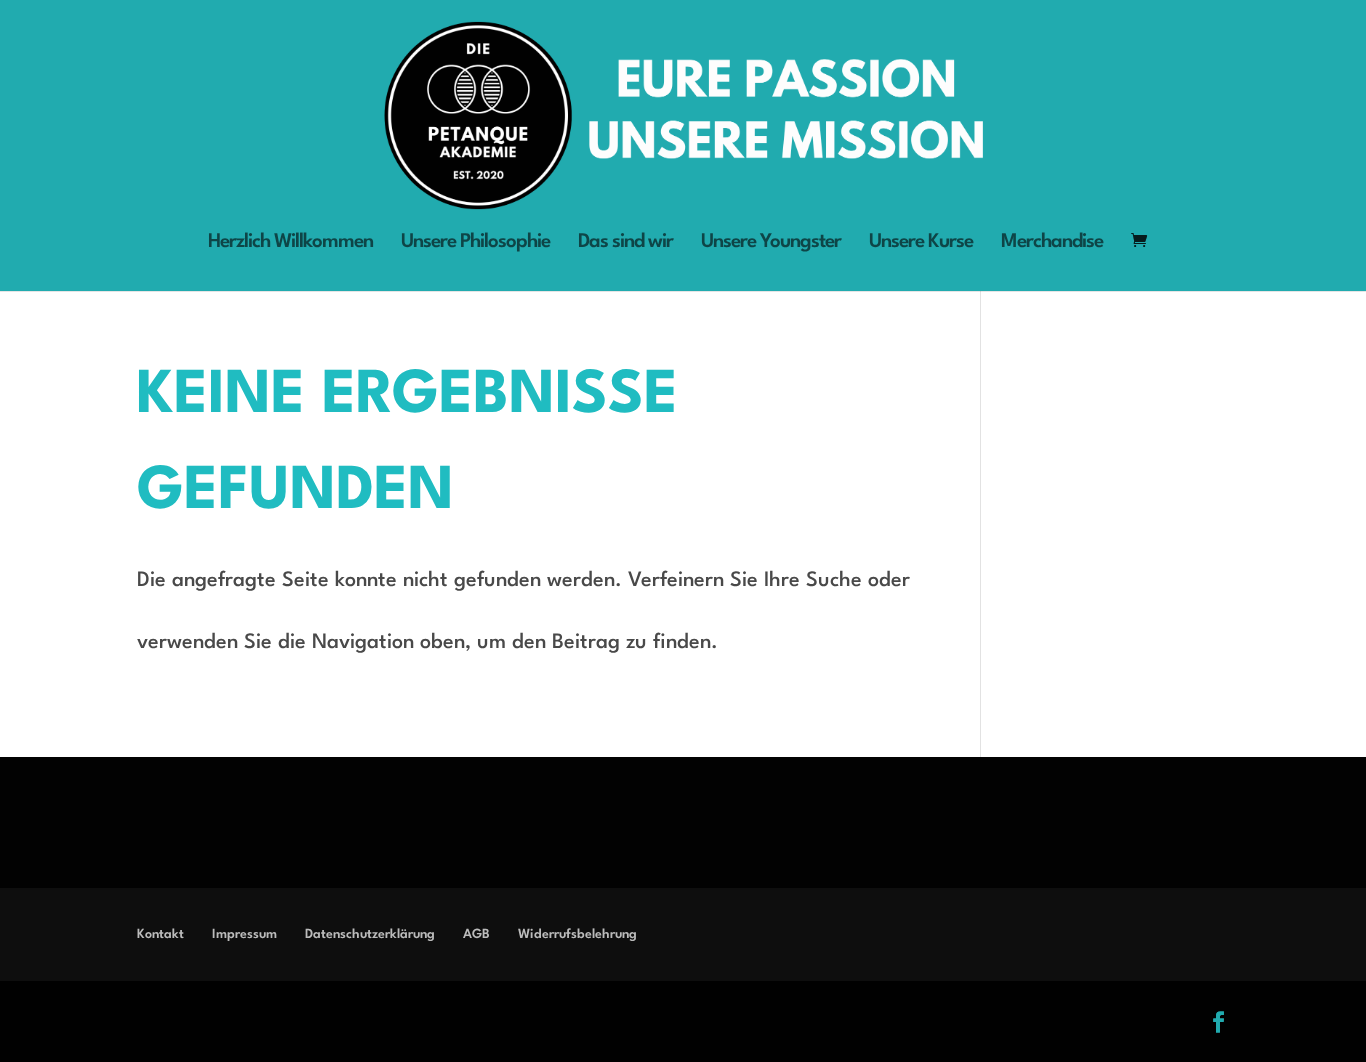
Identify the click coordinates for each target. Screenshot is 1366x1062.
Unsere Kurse (921, 243)
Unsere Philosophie (475, 243)
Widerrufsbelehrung (577, 934)
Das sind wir (625, 243)
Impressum (244, 934)
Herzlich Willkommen (290, 243)
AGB (476, 934)
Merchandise (1052, 243)
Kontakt (160, 934)
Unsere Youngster (771, 243)
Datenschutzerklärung (370, 934)
